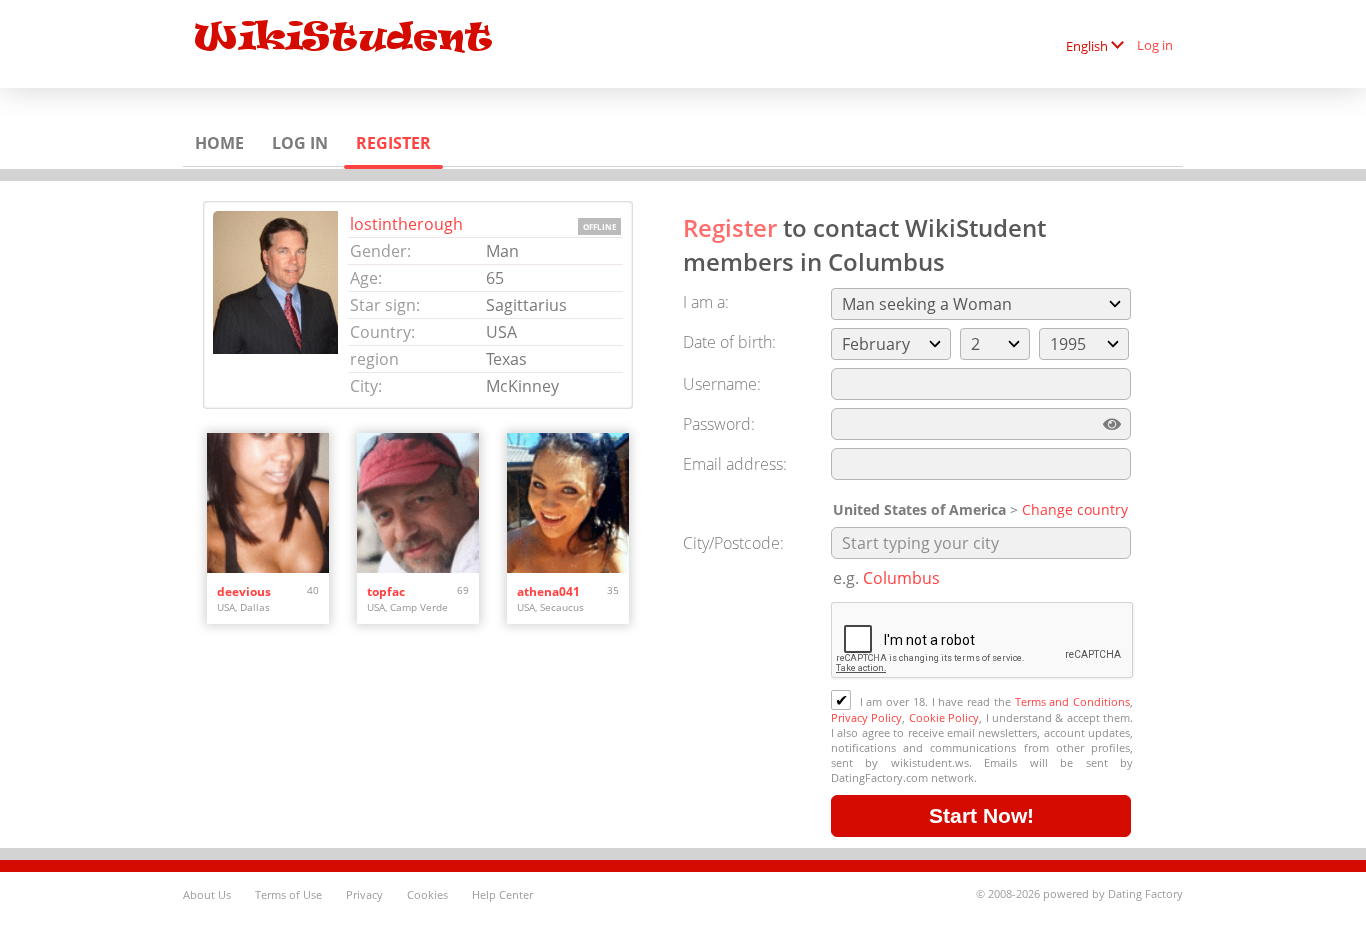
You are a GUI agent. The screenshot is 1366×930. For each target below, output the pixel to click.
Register (393, 143)
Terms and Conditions (1072, 701)
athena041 (548, 591)
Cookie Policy (944, 717)
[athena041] (568, 503)
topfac (386, 591)
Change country (1075, 509)
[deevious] (268, 503)
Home (219, 143)
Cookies (427, 894)
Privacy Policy (866, 717)
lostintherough (406, 224)
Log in (1155, 45)
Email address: (735, 464)
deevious (244, 591)
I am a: (706, 302)
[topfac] (418, 503)
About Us (207, 894)
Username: (722, 384)
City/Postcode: (733, 543)
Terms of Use (288, 894)
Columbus (901, 578)
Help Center (502, 894)
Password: (719, 424)
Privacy (364, 894)
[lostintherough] (280, 305)
